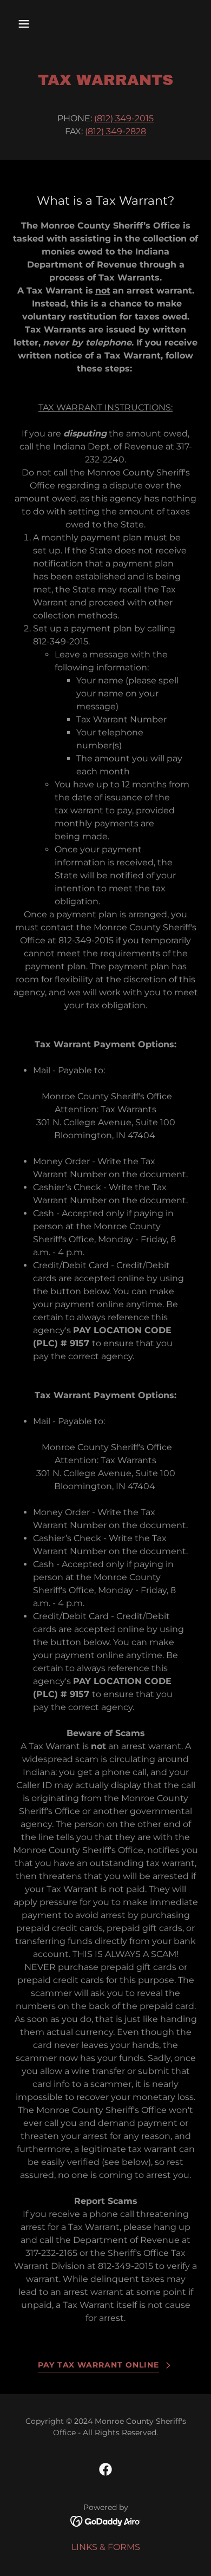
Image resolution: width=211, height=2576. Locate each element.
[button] (34, 24)
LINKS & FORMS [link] (106, 2547)
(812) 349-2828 (116, 131)
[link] (105, 2469)
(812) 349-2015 (124, 118)
